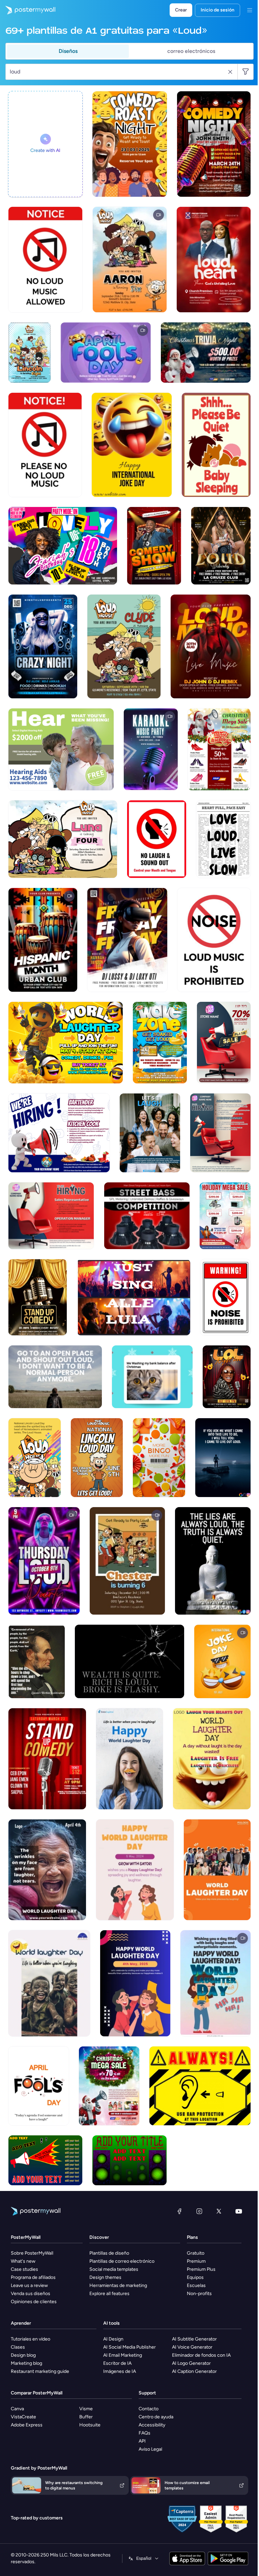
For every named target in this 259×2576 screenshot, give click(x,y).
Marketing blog (26, 2363)
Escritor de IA (117, 2363)
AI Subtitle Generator (194, 2339)
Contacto (149, 2409)
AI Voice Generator (192, 2347)
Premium (196, 2261)
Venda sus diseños (31, 2294)
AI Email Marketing (123, 2355)
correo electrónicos (191, 51)
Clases (18, 2347)
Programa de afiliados (33, 2277)
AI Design (113, 2339)
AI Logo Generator (191, 2363)
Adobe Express (27, 2425)
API (142, 2441)
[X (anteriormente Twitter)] (219, 2211)
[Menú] (250, 10)
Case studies (24, 2269)
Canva (17, 2409)
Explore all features (109, 2294)
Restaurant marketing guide (40, 2371)
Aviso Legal (150, 2449)
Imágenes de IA (120, 2371)
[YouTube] (239, 2211)
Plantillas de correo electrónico (122, 2261)
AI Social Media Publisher (129, 2347)
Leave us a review (29, 2285)
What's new (23, 2261)
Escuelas (196, 2285)
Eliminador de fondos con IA (201, 2355)
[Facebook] (179, 2211)
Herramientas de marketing (118, 2285)
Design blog (23, 2355)
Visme (86, 2409)
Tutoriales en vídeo (31, 2339)
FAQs (145, 2433)
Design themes (105, 2277)
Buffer (86, 2417)
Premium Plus (201, 2269)
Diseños (68, 51)
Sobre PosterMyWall (32, 2253)
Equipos (195, 2277)
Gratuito (196, 2253)
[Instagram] (199, 2211)
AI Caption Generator (194, 2371)
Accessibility (152, 2425)
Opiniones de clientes (34, 2302)
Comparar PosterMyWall (37, 2393)
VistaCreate (23, 2417)
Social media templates (114, 2269)
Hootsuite (90, 2425)
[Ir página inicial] (28, 10)
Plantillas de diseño (109, 2253)
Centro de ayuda (156, 2417)
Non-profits (199, 2294)
